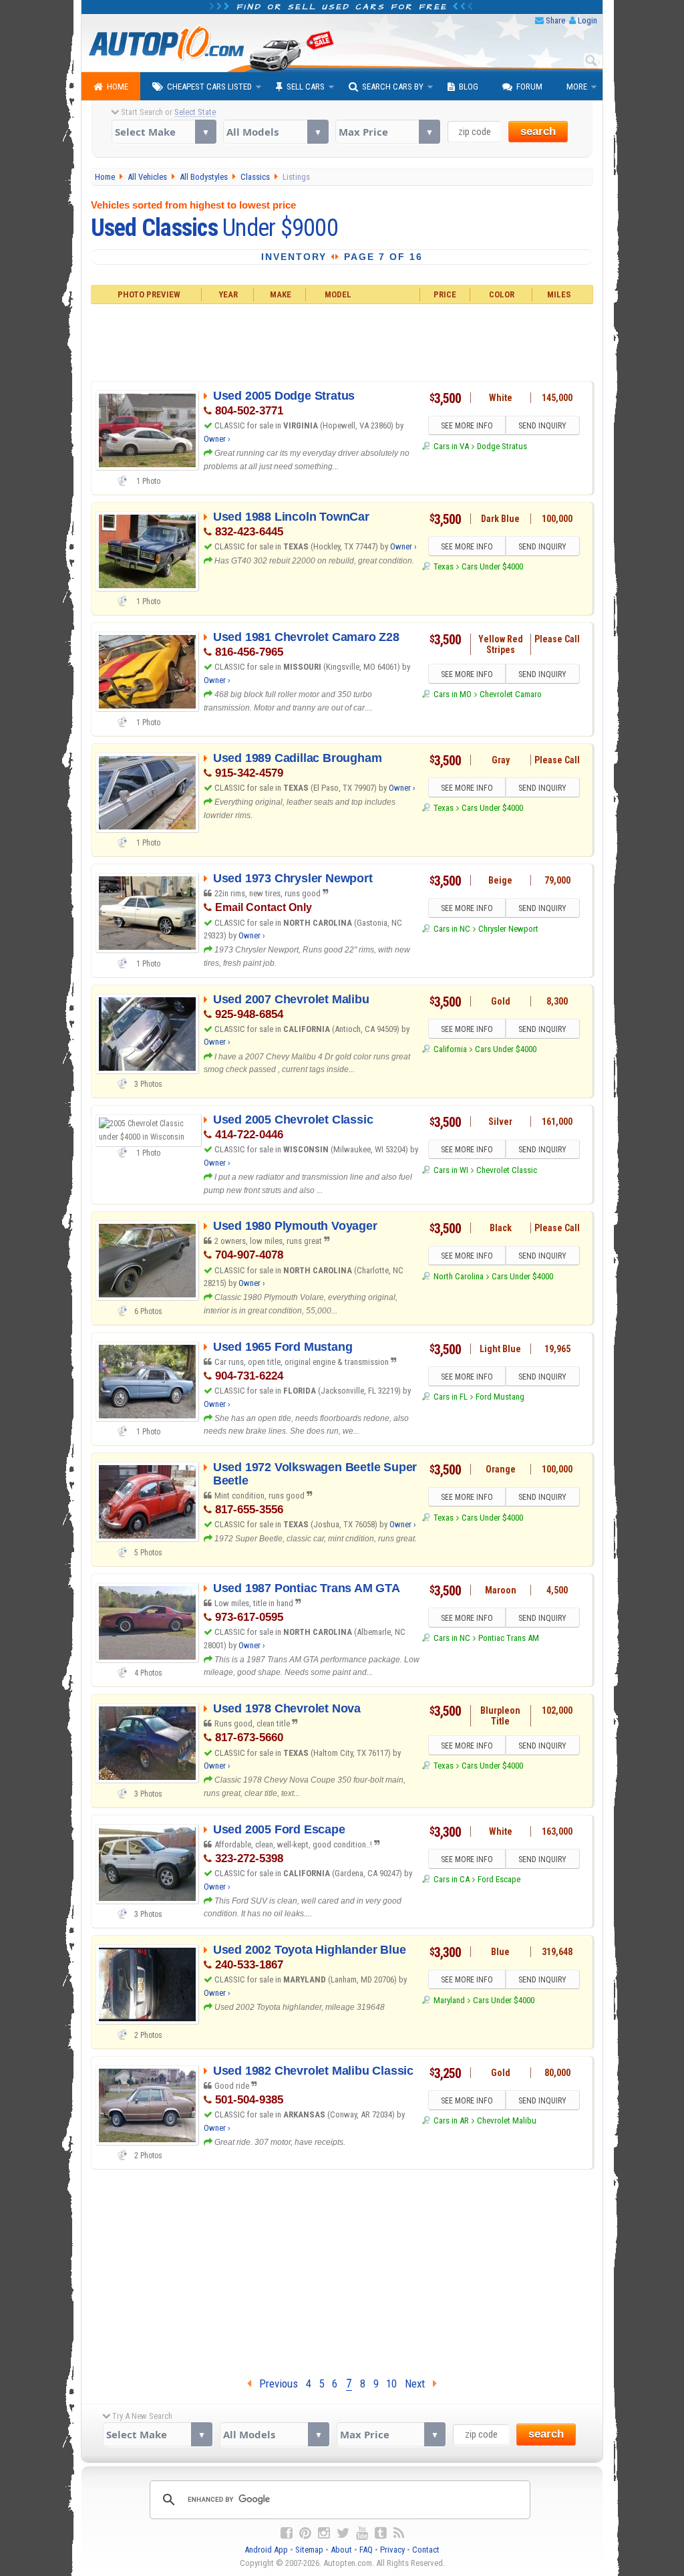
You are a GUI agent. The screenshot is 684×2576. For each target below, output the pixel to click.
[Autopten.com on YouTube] (362, 2533)
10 (391, 2384)
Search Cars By (393, 87)
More (577, 87)
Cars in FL (450, 1397)
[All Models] (276, 132)
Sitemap (309, 2550)
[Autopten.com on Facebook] (287, 2533)
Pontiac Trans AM (509, 1638)
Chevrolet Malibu (507, 2120)
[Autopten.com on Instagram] (324, 2533)
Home (118, 87)
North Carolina (458, 1276)
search (538, 131)
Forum (529, 87)
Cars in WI (451, 1170)
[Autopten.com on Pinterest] (305, 2533)
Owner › (217, 439)
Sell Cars (306, 87)
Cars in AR (451, 2120)
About (341, 2550)
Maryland (449, 2000)
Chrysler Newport (508, 929)
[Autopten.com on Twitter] (343, 2533)
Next (419, 2384)
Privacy (392, 2550)
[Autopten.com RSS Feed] (399, 2533)
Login (587, 20)
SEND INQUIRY (542, 426)
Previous (275, 2384)
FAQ (366, 2550)
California (450, 1049)
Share (555, 20)
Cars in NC (452, 929)
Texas (443, 566)
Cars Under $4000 (492, 566)
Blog (469, 87)
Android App (266, 2550)
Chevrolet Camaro (511, 694)
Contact (426, 2550)
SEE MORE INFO (467, 426)
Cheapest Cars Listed (209, 87)
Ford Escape (499, 1879)
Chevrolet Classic (507, 1170)
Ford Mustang (500, 1397)
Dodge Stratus (502, 446)
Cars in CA (451, 1879)
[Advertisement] (342, 341)
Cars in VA (451, 446)
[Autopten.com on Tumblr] (381, 2533)
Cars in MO (452, 694)
